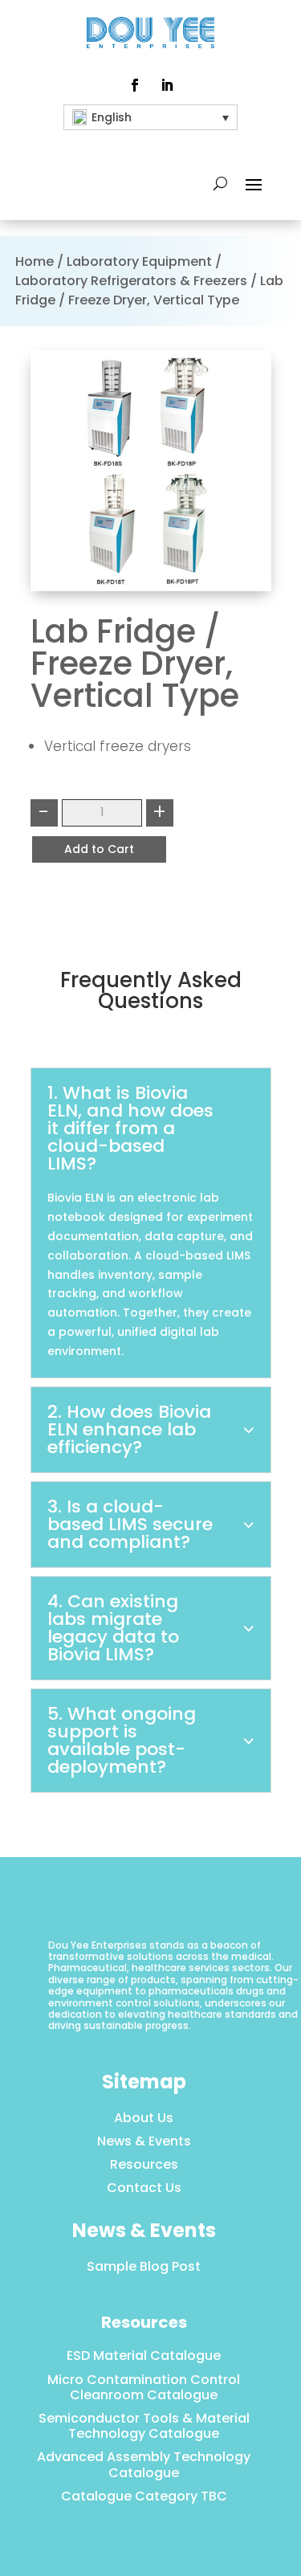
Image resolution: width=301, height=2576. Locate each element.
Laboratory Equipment (139, 261)
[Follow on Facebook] (135, 85)
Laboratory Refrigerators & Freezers (131, 281)
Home (35, 261)
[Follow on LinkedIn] (167, 85)
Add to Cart (99, 849)
